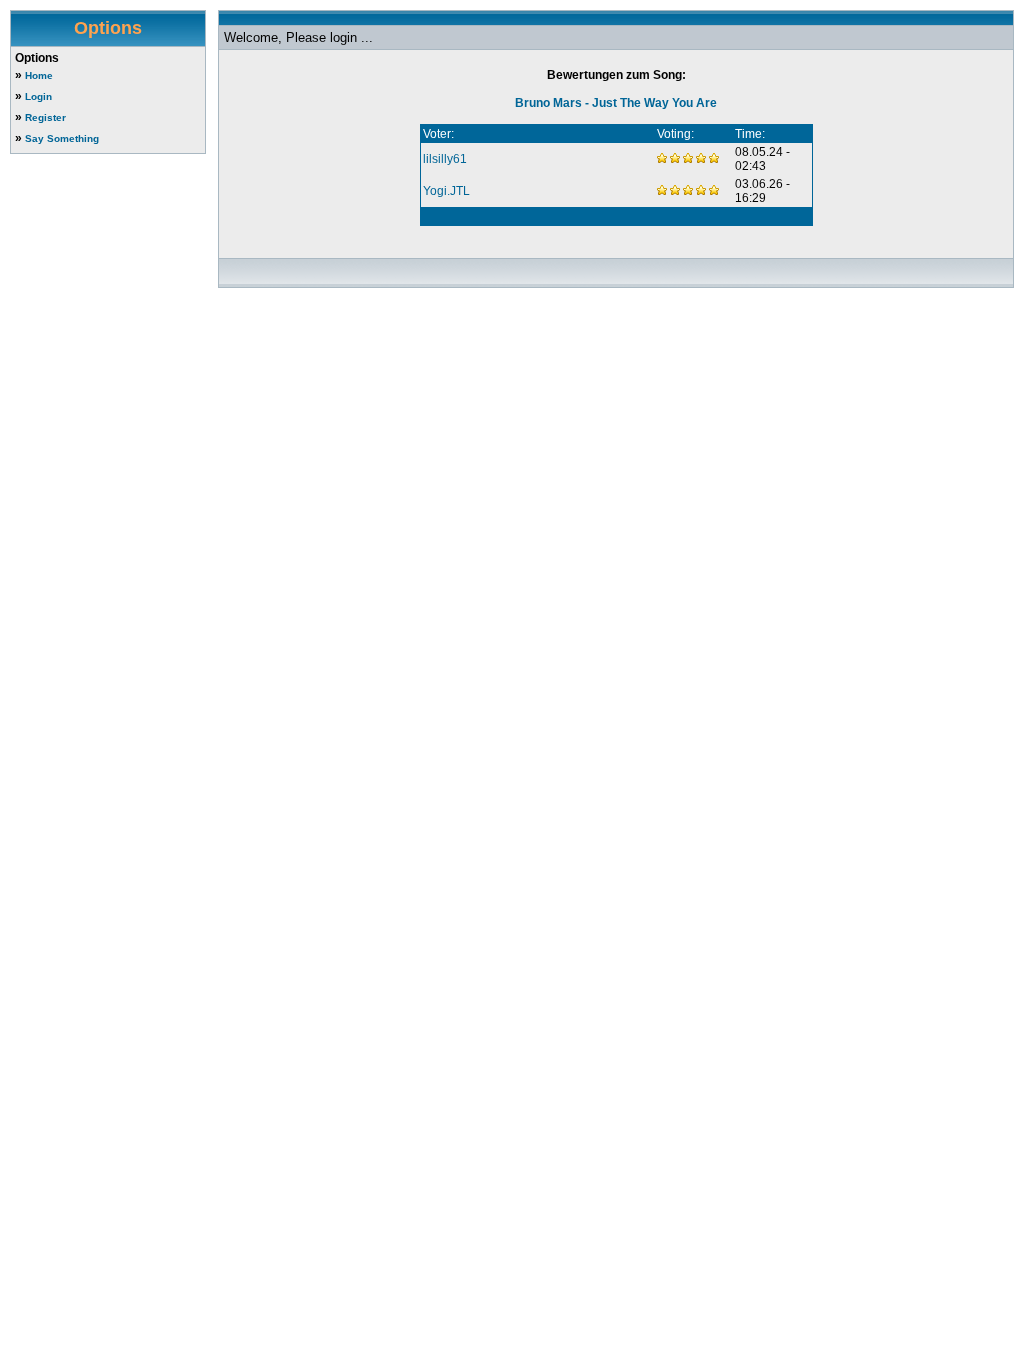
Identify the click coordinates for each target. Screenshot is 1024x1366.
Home (39, 75)
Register (45, 117)
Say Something (62, 138)
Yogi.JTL (446, 191)
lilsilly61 (445, 159)
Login (38, 96)
